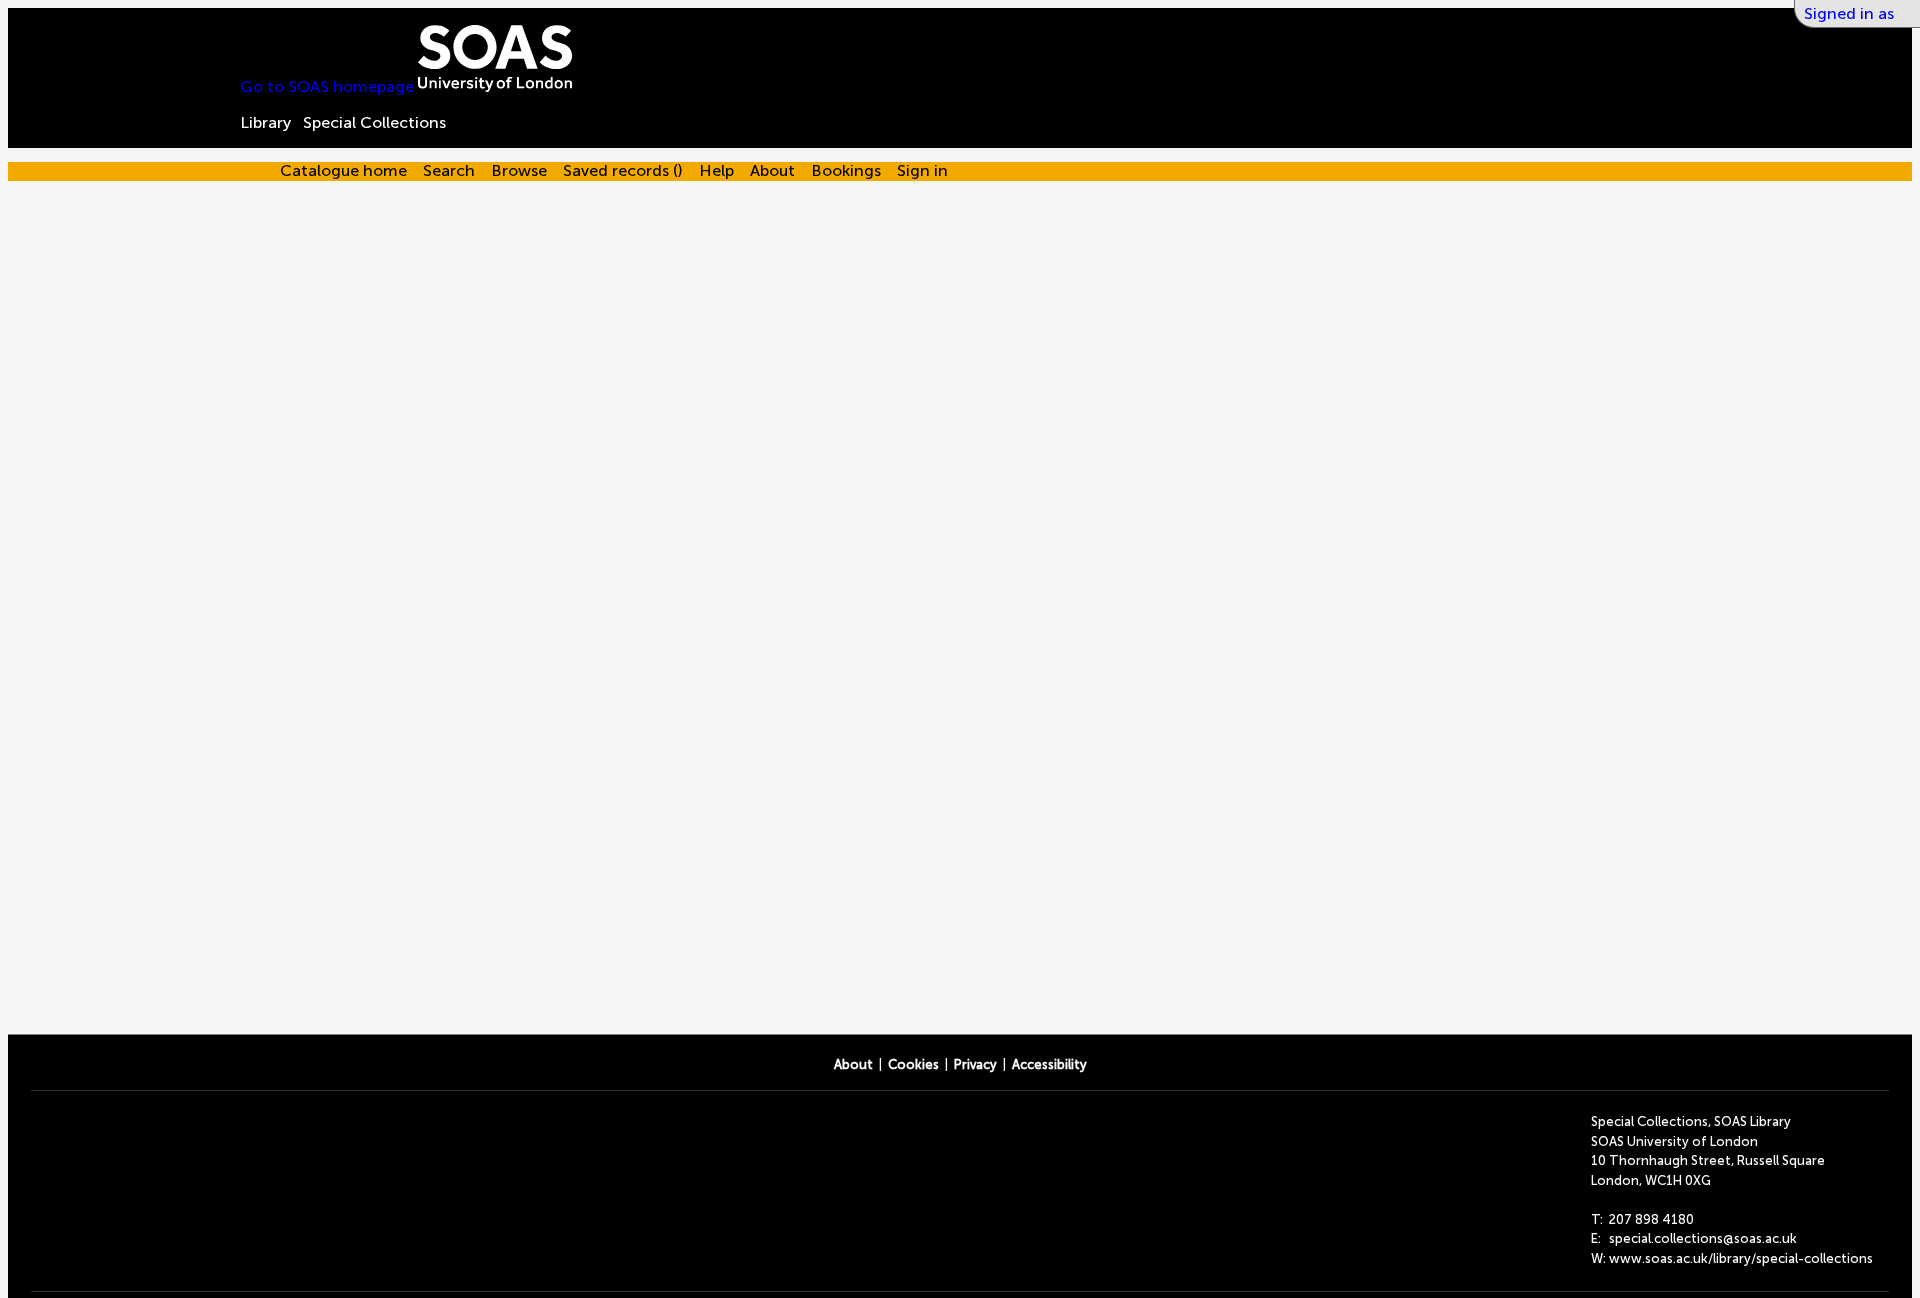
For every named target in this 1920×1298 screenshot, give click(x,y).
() (623, 170)
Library (265, 122)
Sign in (922, 170)
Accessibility (1049, 1064)
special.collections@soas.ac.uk (1703, 1238)
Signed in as (1849, 13)
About (853, 1064)
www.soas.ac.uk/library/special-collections (1741, 1258)
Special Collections (374, 122)
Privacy (975, 1064)
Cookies (913, 1064)
